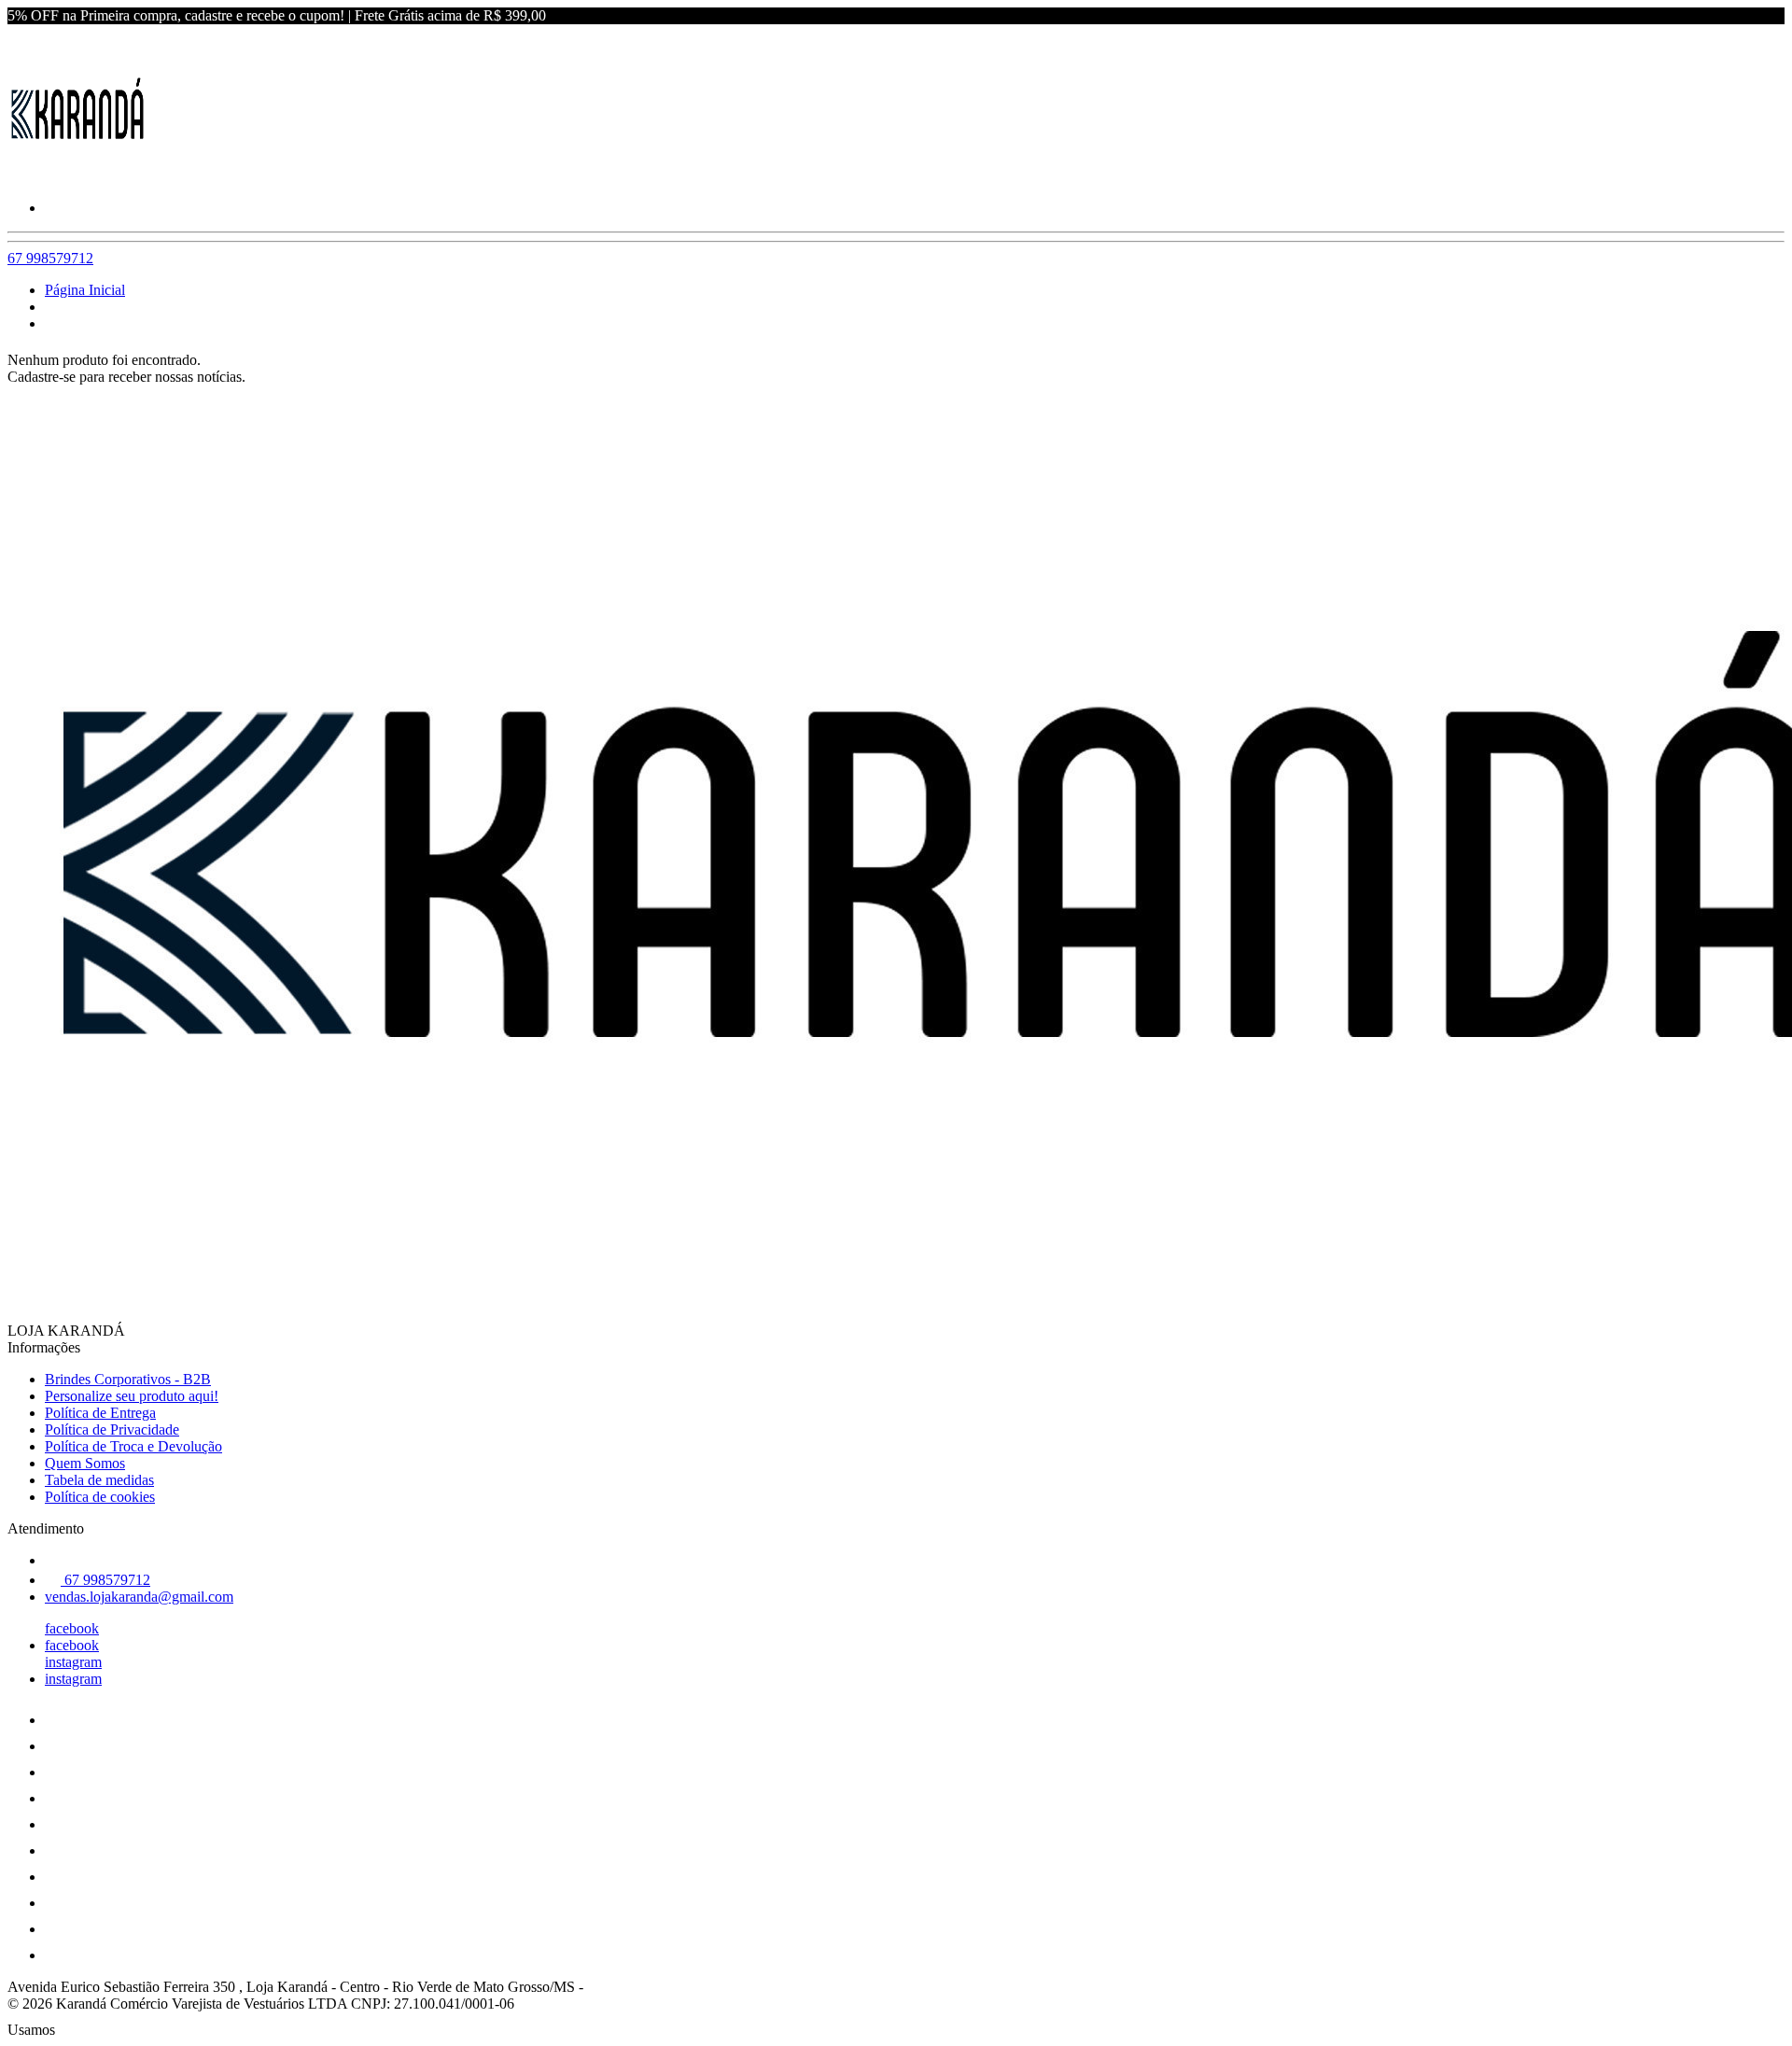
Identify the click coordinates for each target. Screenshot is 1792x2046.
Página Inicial (85, 290)
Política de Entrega (100, 1413)
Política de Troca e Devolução (133, 1446)
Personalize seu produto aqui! (132, 1396)
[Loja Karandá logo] (77, 176)
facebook (72, 1628)
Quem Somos (85, 1463)
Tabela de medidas (99, 1480)
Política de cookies (100, 1497)
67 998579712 (50, 258)
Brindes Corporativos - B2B (128, 1379)
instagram (73, 1662)
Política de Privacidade (112, 1429)
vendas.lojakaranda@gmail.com (139, 1597)
